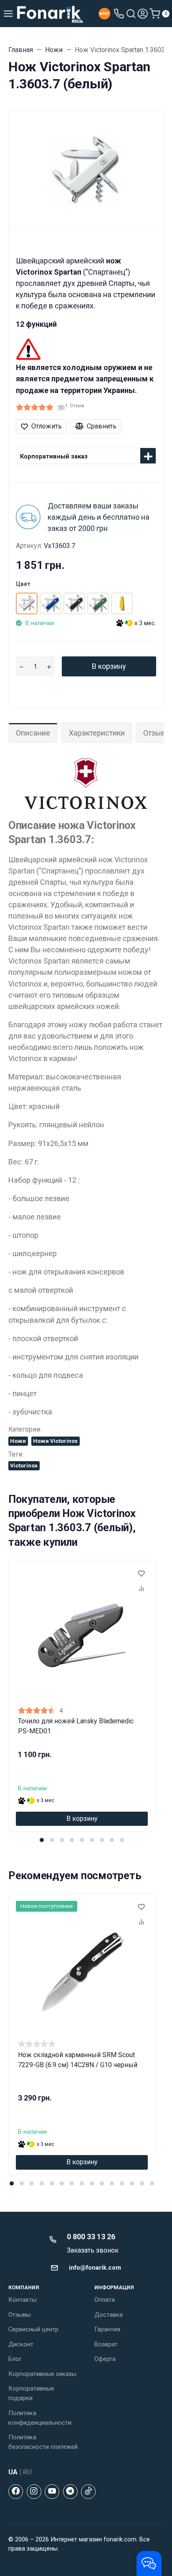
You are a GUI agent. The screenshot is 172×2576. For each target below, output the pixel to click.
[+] (49, 666)
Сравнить (102, 426)
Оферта (105, 2359)
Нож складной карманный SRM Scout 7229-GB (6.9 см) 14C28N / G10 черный (78, 2060)
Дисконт (21, 2344)
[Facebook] (16, 2492)
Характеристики (97, 733)
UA (13, 2472)
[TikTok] (88, 2492)
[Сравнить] (141, 1589)
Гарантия (107, 2329)
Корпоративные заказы (42, 2374)
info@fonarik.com (95, 2268)
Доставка (109, 2315)
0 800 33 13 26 (91, 2237)
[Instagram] (34, 2492)
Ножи (18, 1441)
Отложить (47, 426)
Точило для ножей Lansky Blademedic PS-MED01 (76, 1726)
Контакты (23, 2300)
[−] (21, 666)
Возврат (106, 2344)
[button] (42, 1840)
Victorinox (24, 1465)
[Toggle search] (131, 14)
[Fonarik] (50, 14)
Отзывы (20, 2315)
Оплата (105, 2300)
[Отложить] (141, 1574)
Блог (15, 2359)
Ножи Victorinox (55, 1441)
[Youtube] (52, 2492)
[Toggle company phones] (119, 14)
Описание (33, 733)
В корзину (109, 666)
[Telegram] (70, 2492)
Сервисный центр (33, 2329)
